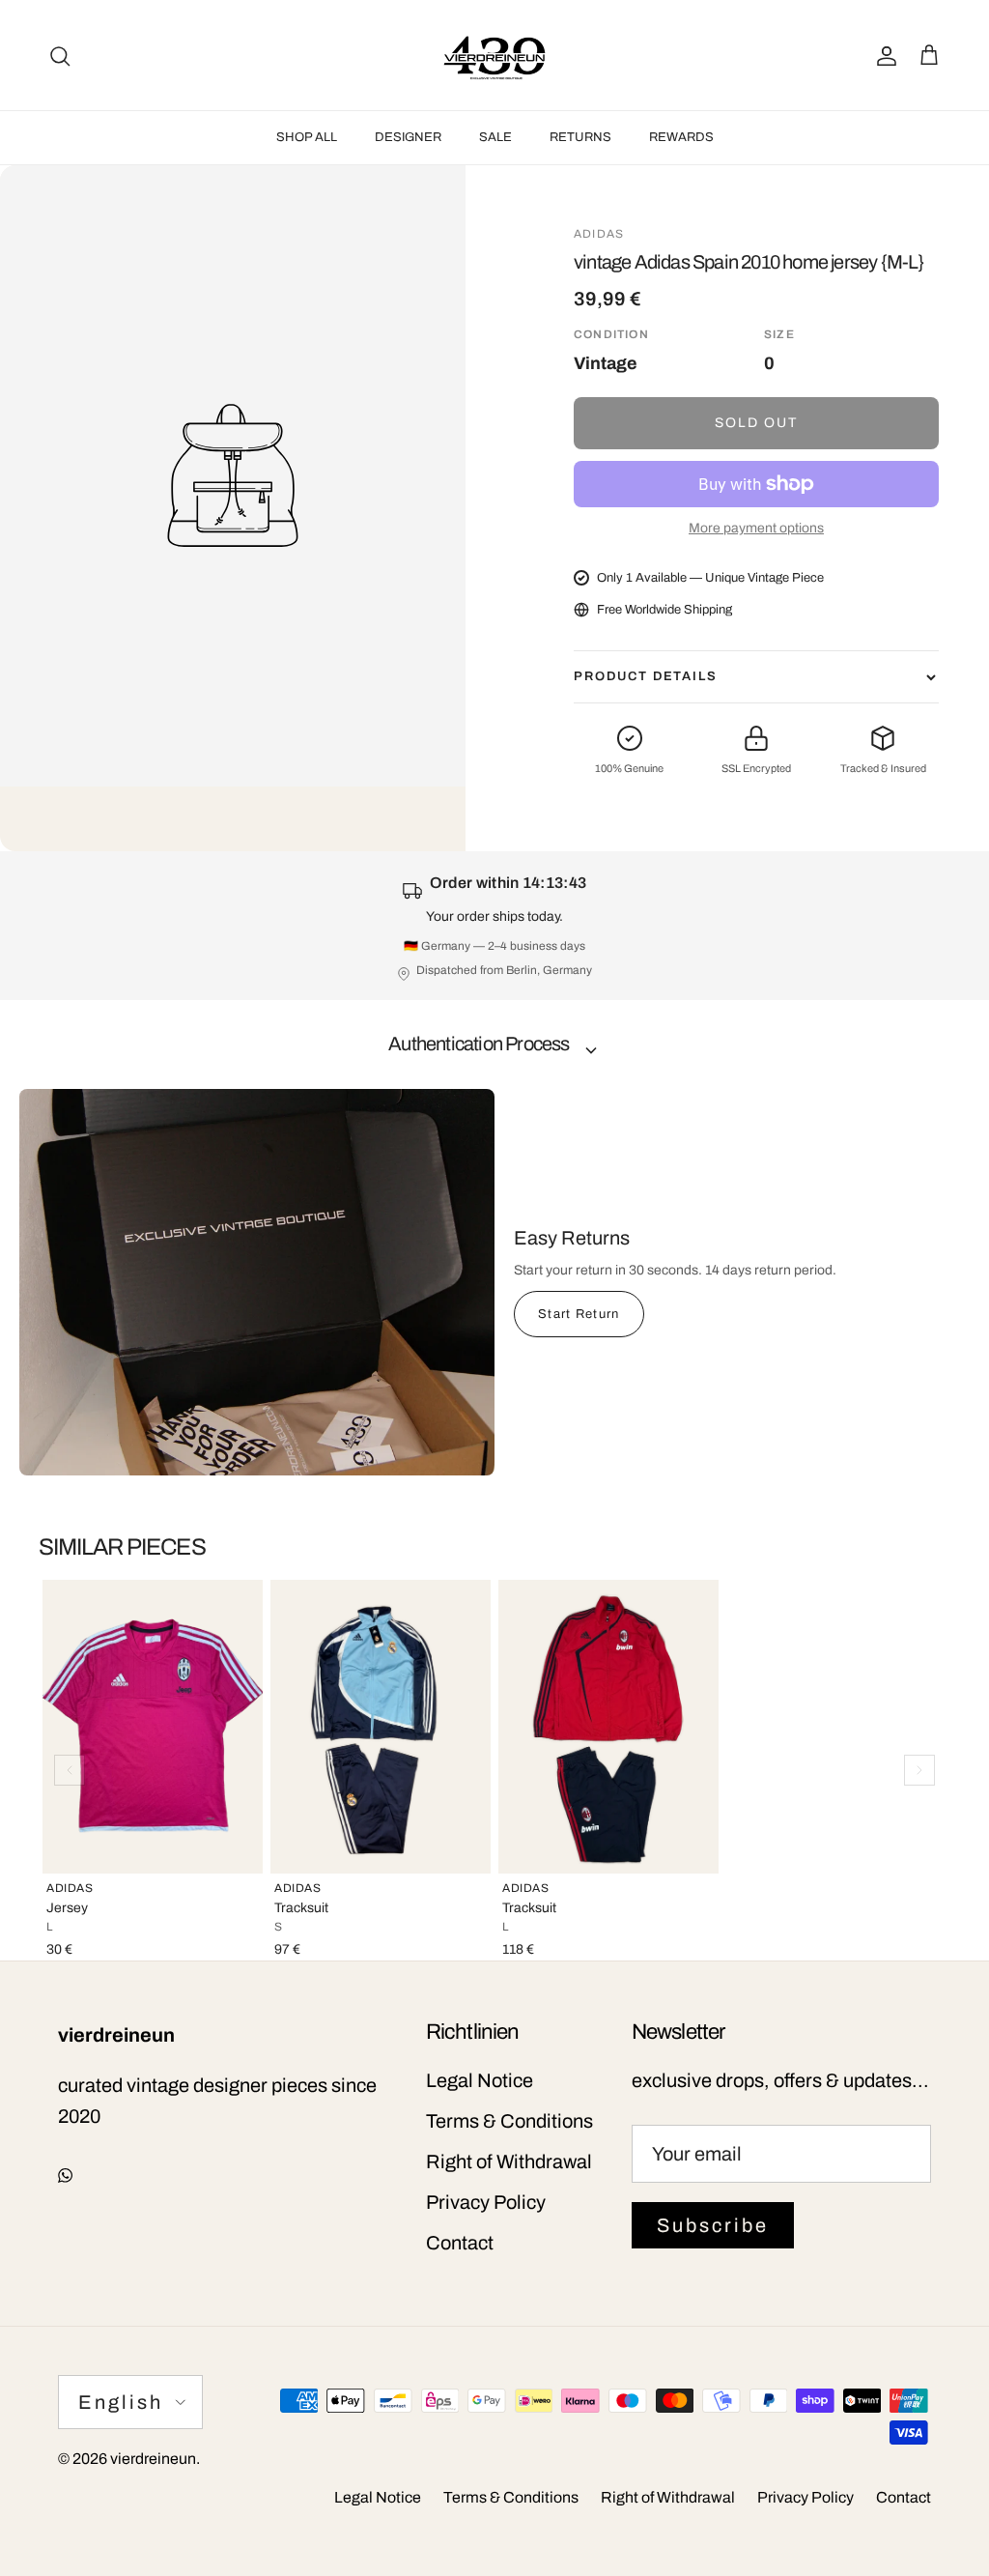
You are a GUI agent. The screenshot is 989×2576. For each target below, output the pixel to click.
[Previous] (70, 1770)
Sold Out (757, 423)
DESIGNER (408, 137)
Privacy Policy (486, 2202)
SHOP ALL (307, 137)
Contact (460, 2243)
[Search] (60, 55)
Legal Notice (480, 2080)
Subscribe (713, 2225)
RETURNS (580, 137)
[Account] (883, 55)
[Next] (919, 1770)
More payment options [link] (756, 528)
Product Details (646, 676)
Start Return (579, 1314)
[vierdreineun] (494, 55)
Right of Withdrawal (509, 2161)
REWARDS (681, 137)
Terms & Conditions (509, 2121)
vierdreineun (153, 2459)
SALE (495, 137)
